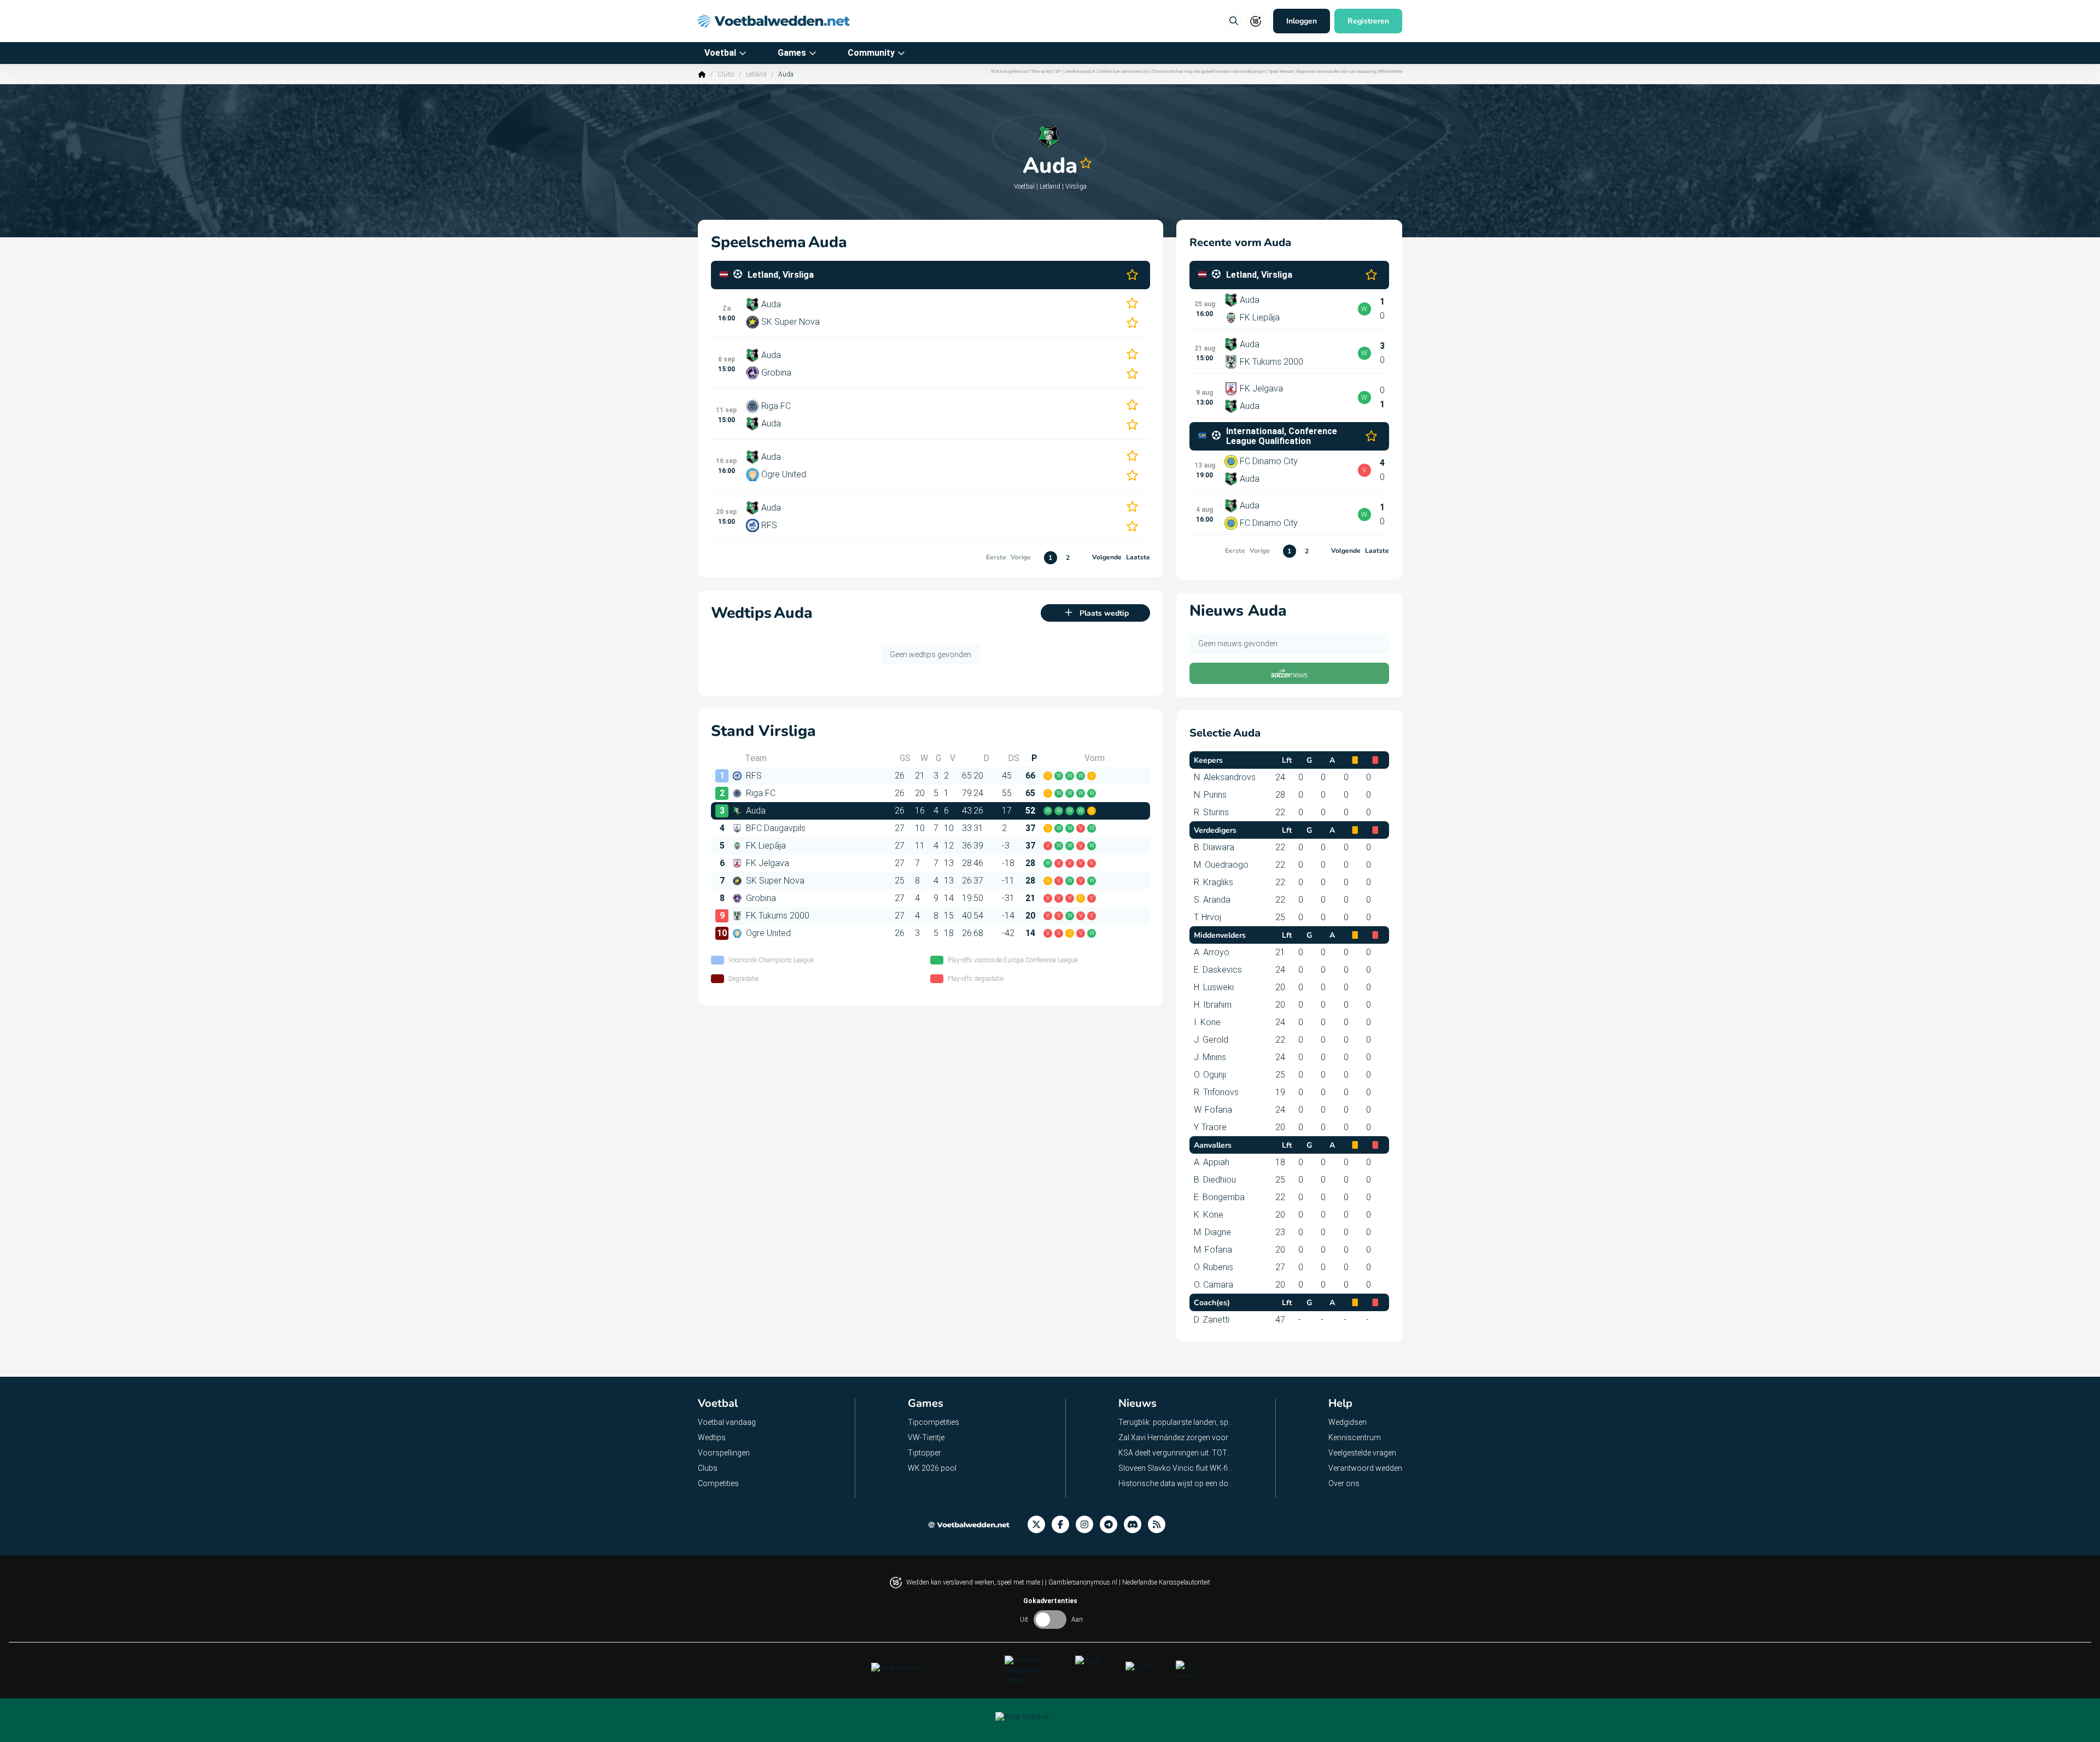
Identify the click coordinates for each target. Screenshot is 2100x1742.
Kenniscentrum (1355, 1437)
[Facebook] (1064, 1525)
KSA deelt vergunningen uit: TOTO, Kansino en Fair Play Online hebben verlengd (1177, 1453)
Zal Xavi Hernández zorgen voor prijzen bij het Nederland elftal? (1177, 1437)
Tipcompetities (934, 1422)
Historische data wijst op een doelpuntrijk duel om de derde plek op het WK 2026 (1177, 1483)
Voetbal (720, 53)
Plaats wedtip (1104, 613)
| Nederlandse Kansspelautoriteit (1165, 1582)
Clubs (726, 74)
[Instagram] (1088, 1525)
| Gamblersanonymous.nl (1082, 1582)
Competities (718, 1483)
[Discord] (1136, 1525)
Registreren (1368, 21)
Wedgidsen (1347, 1422)
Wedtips (712, 1437)
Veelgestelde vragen (1362, 1453)
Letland (756, 74)
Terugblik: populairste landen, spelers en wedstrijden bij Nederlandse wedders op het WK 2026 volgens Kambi (1177, 1422)
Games (792, 53)
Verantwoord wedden (1365, 1468)
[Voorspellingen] (1160, 1525)
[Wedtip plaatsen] (1234, 21)
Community (871, 53)
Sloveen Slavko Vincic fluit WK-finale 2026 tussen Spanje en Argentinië (1177, 1468)
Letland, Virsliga (781, 275)
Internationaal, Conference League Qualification (1282, 436)
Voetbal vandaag (727, 1422)
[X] (1040, 1525)
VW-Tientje (926, 1437)
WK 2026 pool (932, 1468)
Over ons (1344, 1483)
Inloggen (1302, 21)
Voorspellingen (724, 1453)
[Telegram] (1112, 1525)
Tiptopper (924, 1453)
